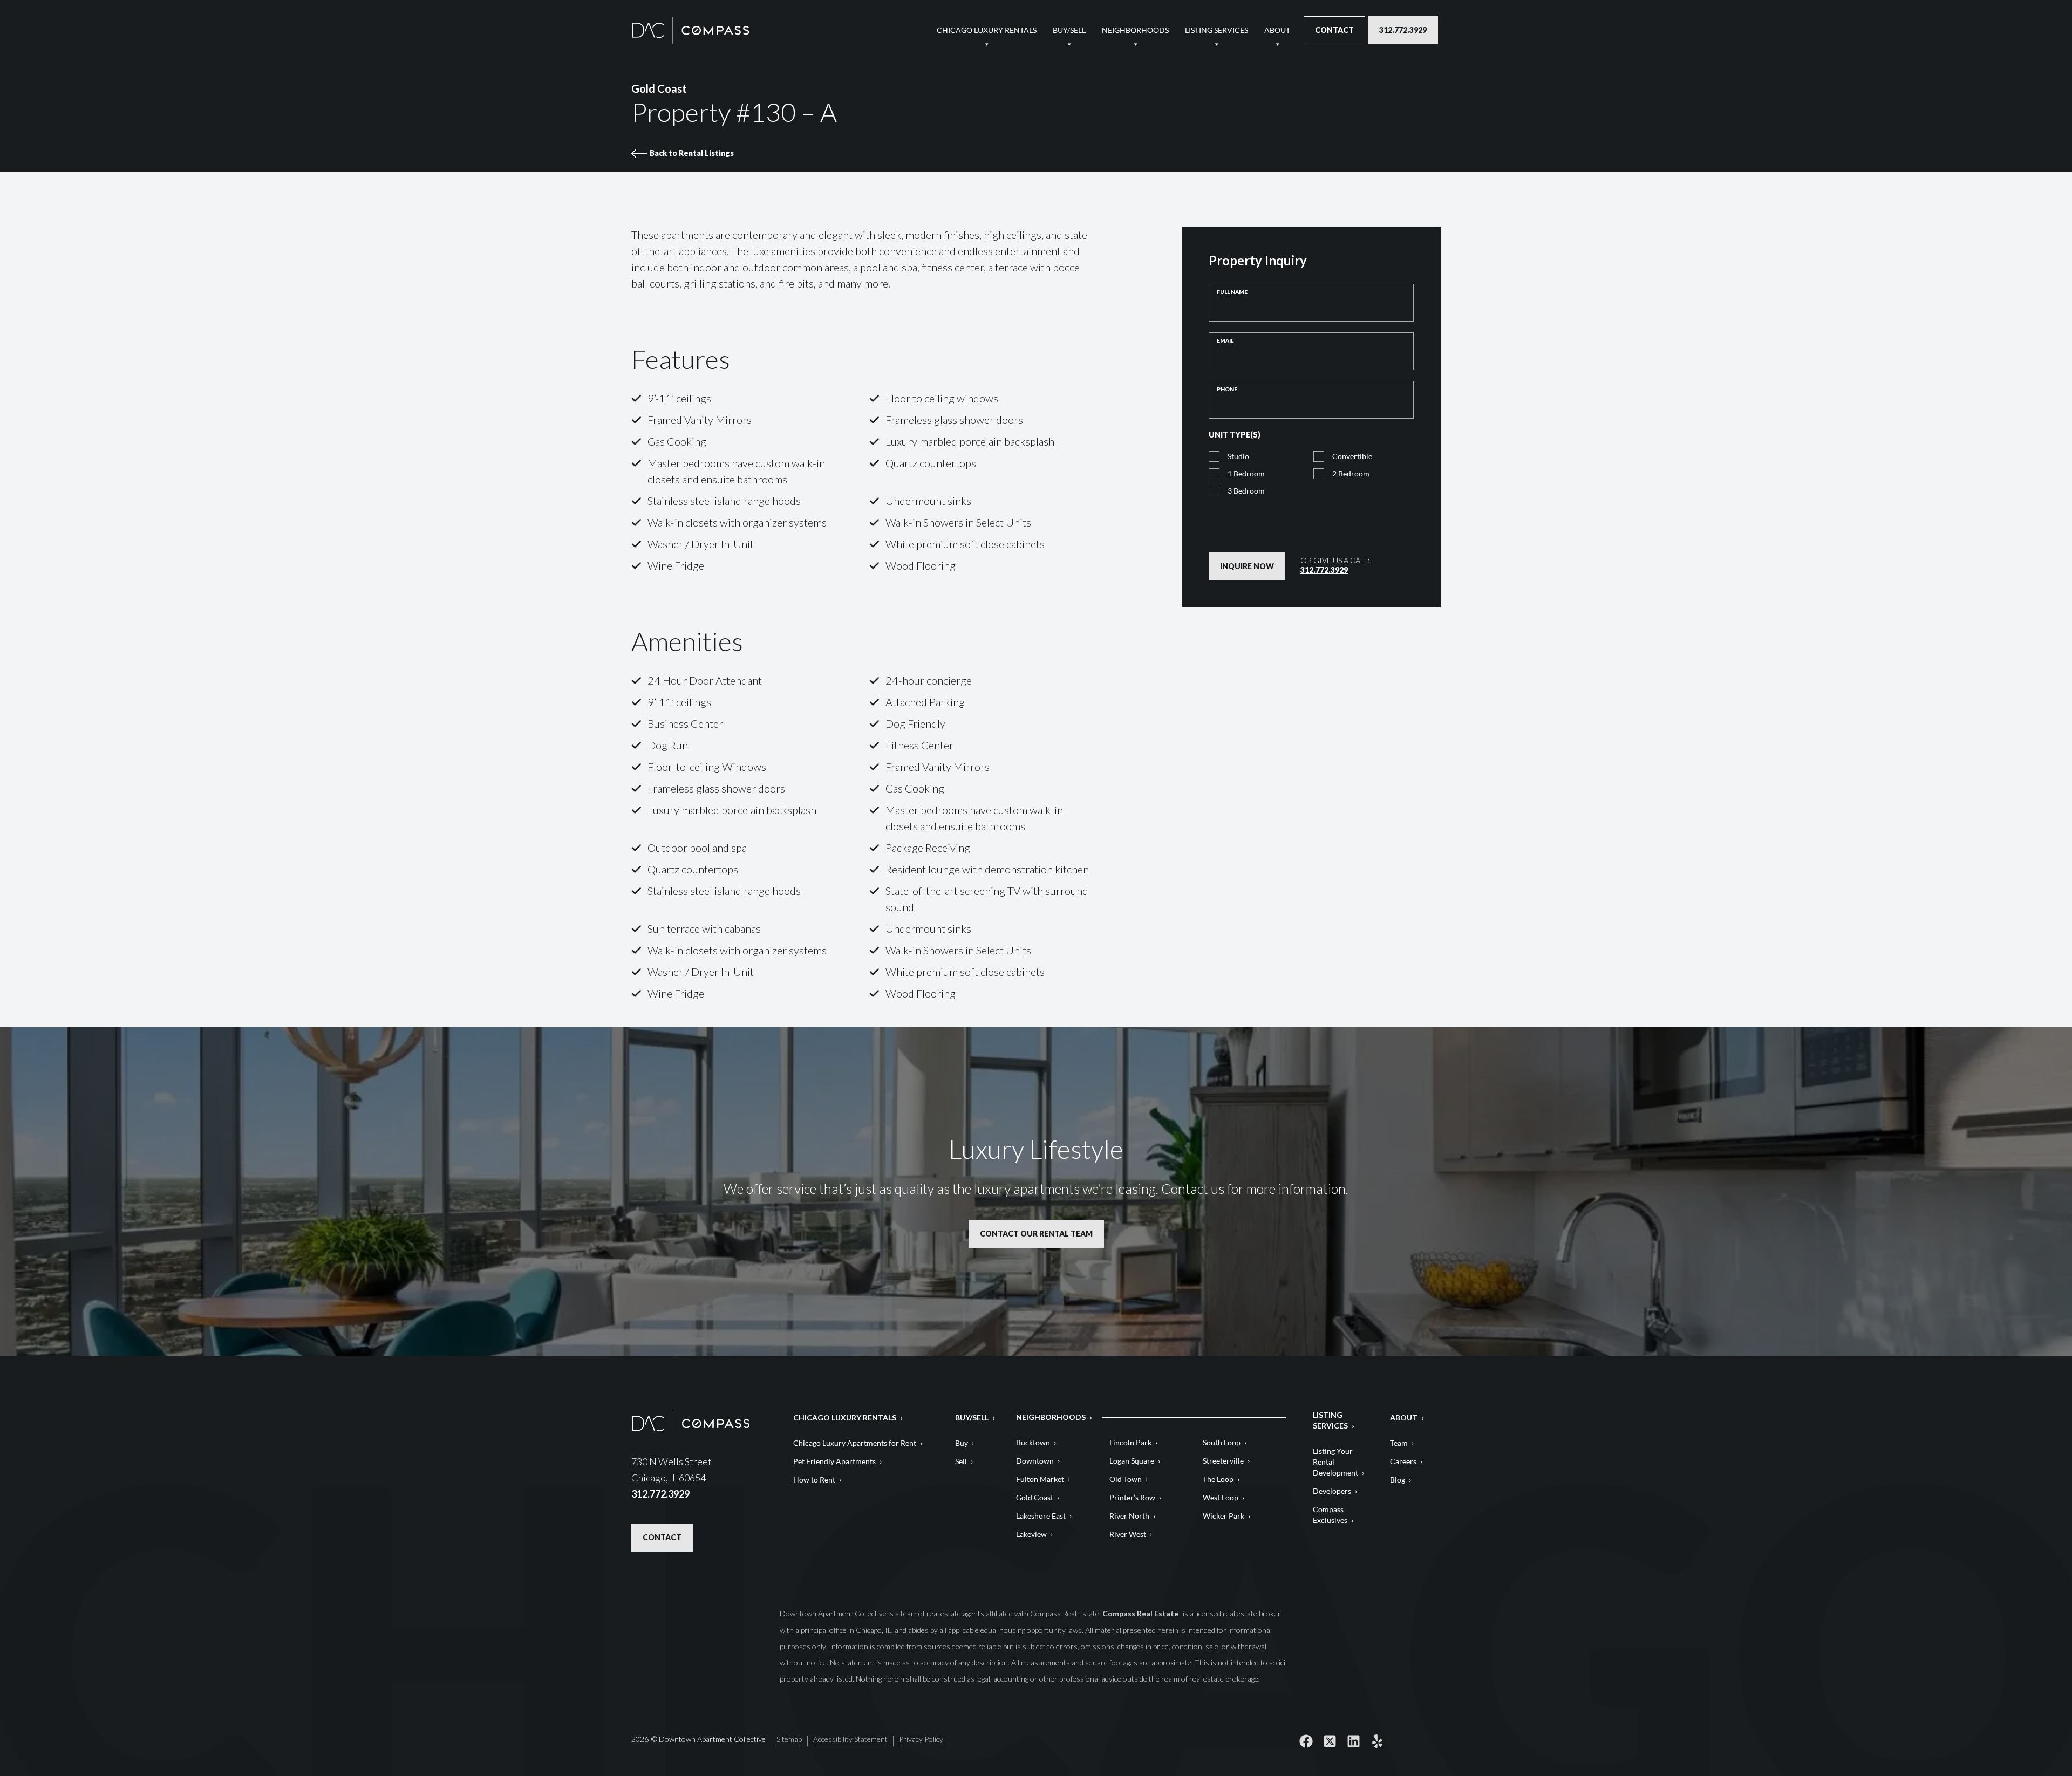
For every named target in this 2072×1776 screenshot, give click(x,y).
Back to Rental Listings (692, 153)
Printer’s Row (1132, 1497)
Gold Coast (1035, 1497)
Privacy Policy (1316, 531)
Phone (1227, 389)
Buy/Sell (1069, 30)
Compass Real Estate (1141, 1613)
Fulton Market (1040, 1479)
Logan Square (1132, 1461)
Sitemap (789, 1740)
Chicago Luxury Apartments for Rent (855, 1443)
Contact (1334, 30)
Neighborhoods (1135, 30)
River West (1128, 1534)
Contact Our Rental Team (1036, 1234)
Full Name (1249, 292)
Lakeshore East (1041, 1516)
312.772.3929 (1403, 30)
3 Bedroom (1246, 491)
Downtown (1035, 1461)
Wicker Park (1224, 1516)
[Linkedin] (1353, 1741)
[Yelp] (1377, 1741)
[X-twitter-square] (1330, 1741)
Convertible (1352, 456)
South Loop (1222, 1442)
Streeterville (1223, 1461)
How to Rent (814, 1480)
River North (1129, 1516)
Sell (961, 1461)
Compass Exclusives (1330, 1515)
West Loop (1221, 1497)
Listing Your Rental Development (1335, 1462)
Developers (1332, 1491)
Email (1242, 340)
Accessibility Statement (850, 1740)
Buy (962, 1443)
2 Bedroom (1351, 473)
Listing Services (1216, 30)
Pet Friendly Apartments (834, 1461)
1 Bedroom (1246, 473)
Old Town (1126, 1479)
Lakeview (1031, 1534)
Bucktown (1033, 1442)
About (1277, 30)
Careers (1403, 1461)
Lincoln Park (1130, 1442)
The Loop (1218, 1479)
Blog (1398, 1480)
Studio (1238, 456)
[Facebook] (1306, 1741)
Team (1399, 1443)
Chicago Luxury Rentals (987, 30)
